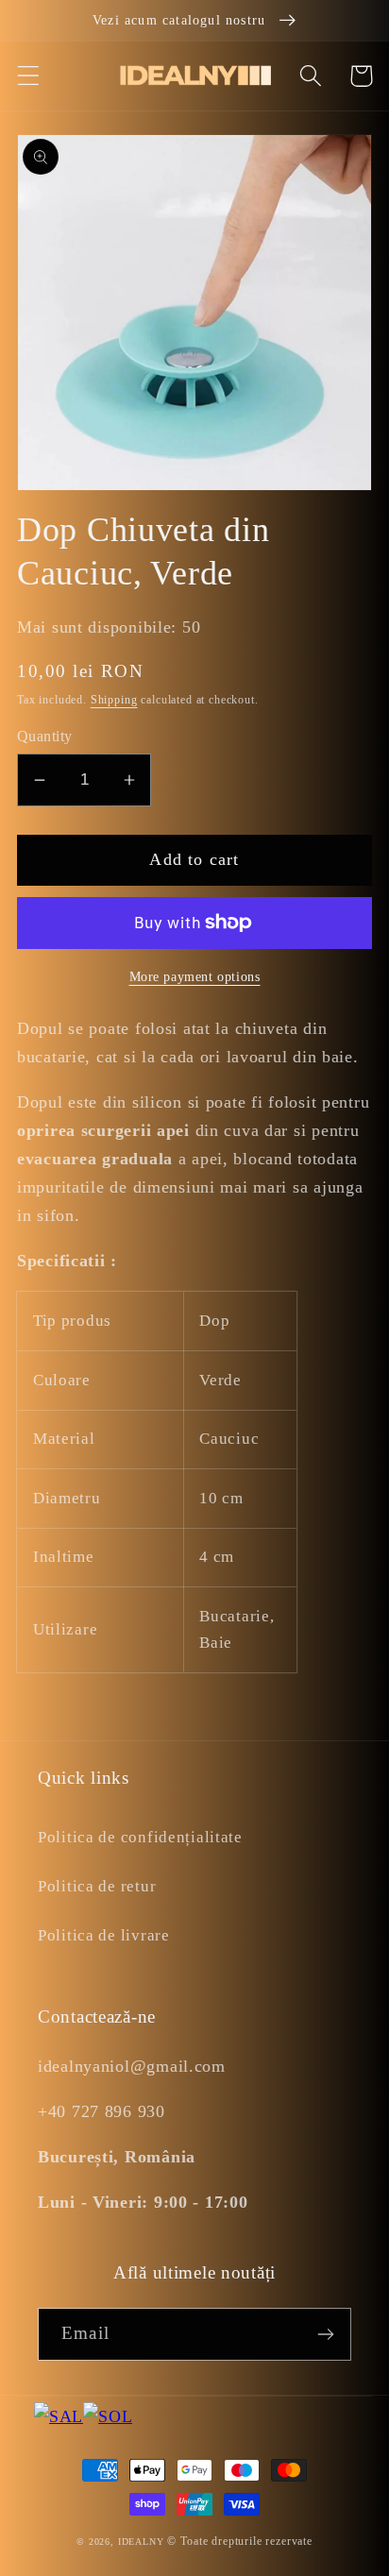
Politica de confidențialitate (140, 1837)
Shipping (114, 700)
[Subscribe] (325, 2334)
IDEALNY (141, 2542)
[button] (29, 76)
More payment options (195, 976)
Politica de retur (97, 1886)
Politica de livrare (104, 1935)
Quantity (45, 736)
